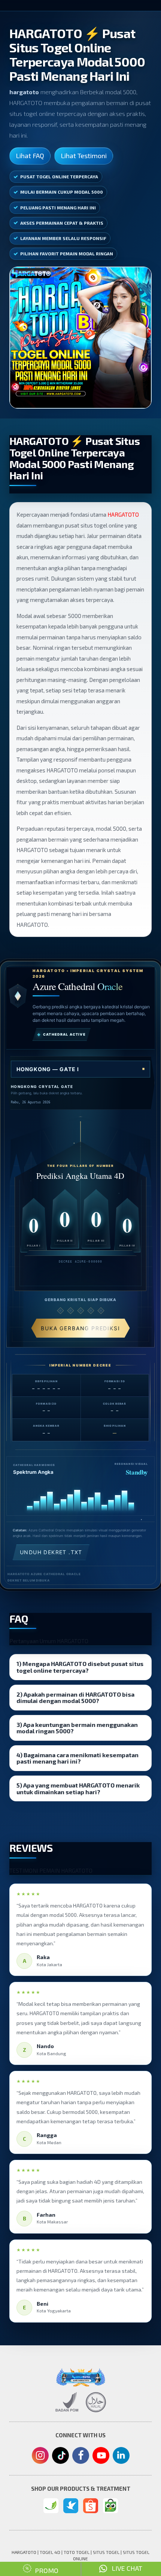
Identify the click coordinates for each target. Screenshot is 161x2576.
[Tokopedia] (110, 2506)
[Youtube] (101, 2457)
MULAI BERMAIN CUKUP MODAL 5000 (62, 192)
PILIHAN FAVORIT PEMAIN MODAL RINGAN (67, 253)
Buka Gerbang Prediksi (80, 1328)
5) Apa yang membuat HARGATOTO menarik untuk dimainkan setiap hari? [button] (78, 1788)
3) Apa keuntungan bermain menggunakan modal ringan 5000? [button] (77, 1728)
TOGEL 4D (50, 2552)
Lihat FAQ (30, 156)
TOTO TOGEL (77, 2552)
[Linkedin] (121, 2454)
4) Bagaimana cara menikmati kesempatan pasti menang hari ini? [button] (78, 1758)
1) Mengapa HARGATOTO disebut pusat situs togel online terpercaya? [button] (80, 1667)
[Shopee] (91, 2506)
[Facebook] (81, 2456)
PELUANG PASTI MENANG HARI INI (58, 208)
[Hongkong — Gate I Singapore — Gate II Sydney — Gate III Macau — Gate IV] (80, 1069)
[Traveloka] (71, 2506)
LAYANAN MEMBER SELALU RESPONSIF (63, 238)
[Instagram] (40, 2456)
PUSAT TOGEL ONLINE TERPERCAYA (59, 176)
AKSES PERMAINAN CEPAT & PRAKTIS (62, 223)
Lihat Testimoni (84, 156)
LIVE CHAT (125, 2568)
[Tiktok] (60, 2458)
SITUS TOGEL (106, 2552)
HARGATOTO (123, 514)
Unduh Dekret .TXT (51, 1552)
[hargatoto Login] (51, 2506)
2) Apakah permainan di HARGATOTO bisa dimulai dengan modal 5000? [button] (75, 1698)
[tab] (80, 1667)
